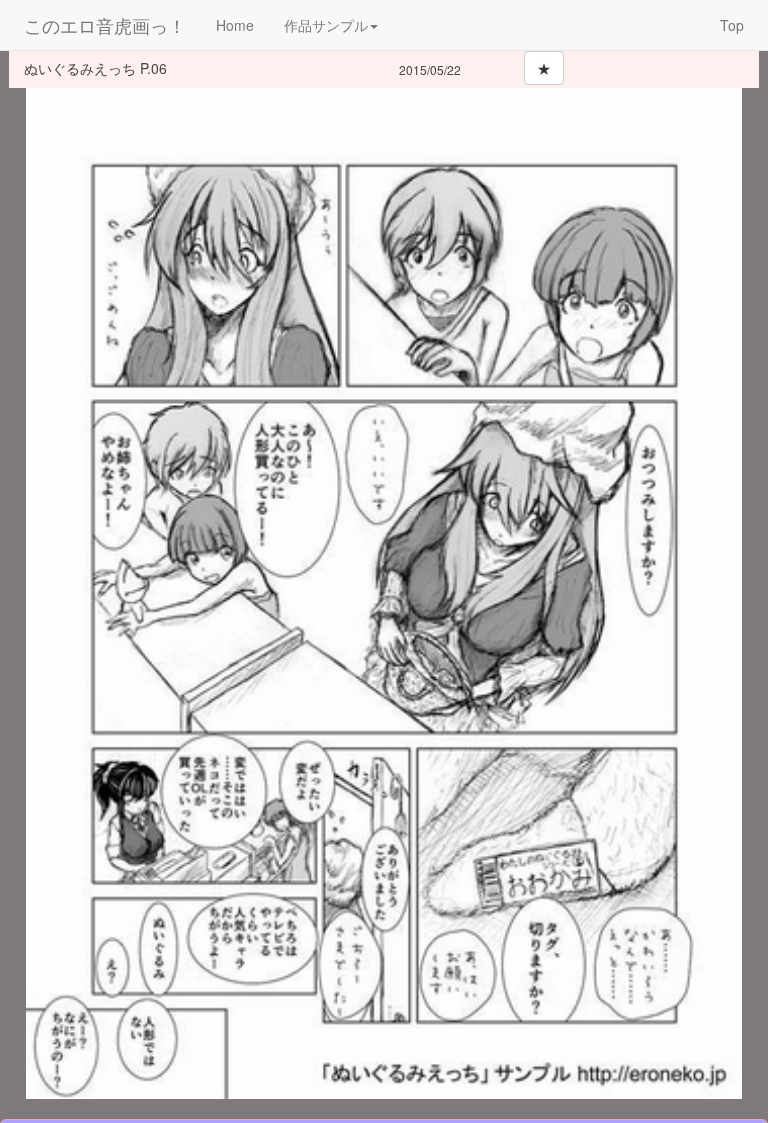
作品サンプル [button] (326, 25)
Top (732, 25)
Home (235, 25)
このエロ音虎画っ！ (105, 25)
